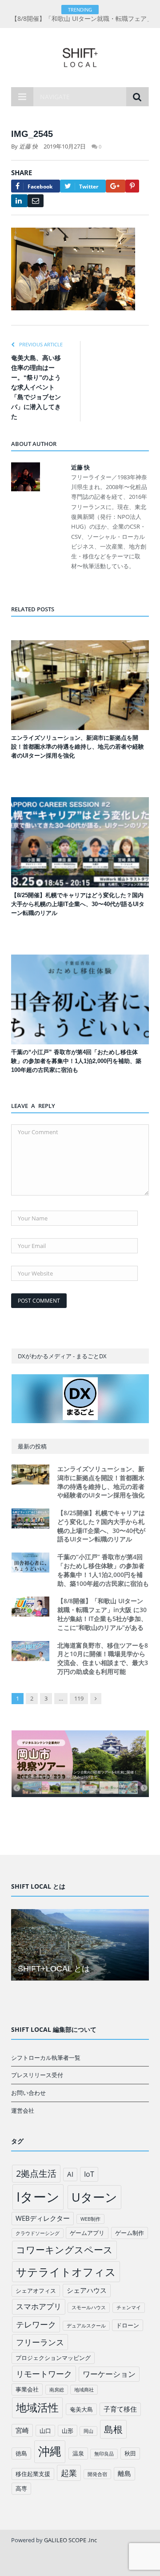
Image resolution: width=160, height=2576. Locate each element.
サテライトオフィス (66, 2272)
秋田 (130, 2453)
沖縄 (50, 2451)
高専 (21, 2488)
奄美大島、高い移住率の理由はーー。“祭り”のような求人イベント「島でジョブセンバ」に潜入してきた (36, 387)
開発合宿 (97, 2474)
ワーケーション (109, 2374)
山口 (45, 2431)
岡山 (88, 2431)
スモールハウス (89, 2307)
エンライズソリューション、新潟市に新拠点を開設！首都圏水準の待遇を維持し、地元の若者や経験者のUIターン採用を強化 (78, 747)
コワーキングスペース (64, 2250)
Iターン (38, 2197)
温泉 (78, 2453)
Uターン (94, 2197)
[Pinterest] (132, 186)
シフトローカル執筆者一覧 (46, 2058)
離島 (124, 2473)
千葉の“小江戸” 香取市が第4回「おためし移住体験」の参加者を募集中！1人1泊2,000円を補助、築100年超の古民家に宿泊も (76, 1061)
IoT (89, 2174)
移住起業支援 (33, 2474)
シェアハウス (87, 2290)
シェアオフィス (36, 2291)
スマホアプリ (39, 2306)
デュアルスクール (86, 2326)
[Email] (36, 201)
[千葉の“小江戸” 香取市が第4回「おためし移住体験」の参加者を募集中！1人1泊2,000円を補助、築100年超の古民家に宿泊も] (80, 1000)
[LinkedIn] (19, 201)
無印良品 (104, 2454)
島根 (113, 2429)
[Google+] (116, 186)
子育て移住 (120, 2409)
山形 (68, 2431)
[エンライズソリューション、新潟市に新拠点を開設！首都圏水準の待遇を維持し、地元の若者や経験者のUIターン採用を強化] (80, 685)
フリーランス (40, 2342)
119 (79, 1698)
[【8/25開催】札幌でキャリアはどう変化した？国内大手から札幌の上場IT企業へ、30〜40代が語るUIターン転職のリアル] (80, 842)
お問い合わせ (28, 2093)
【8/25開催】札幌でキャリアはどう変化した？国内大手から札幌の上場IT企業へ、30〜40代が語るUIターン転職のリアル (78, 904)
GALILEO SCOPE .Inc (70, 2540)
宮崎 (22, 2430)
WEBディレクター (43, 2218)
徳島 (21, 2453)
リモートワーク (44, 2374)
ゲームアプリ (87, 2233)
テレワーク (36, 2324)
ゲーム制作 (130, 2233)
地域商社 (84, 2390)
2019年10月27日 (65, 146)
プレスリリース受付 (37, 2075)
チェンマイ (129, 2307)
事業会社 (27, 2389)
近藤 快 (28, 146)
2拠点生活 (36, 2173)
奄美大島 (81, 2409)
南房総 (57, 2390)
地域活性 (37, 2407)
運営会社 (23, 2111)
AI (70, 2174)
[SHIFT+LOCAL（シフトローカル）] (80, 56)
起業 (69, 2473)
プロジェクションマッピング (53, 2358)
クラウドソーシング (38, 2233)
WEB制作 (90, 2219)
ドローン (128, 2325)
